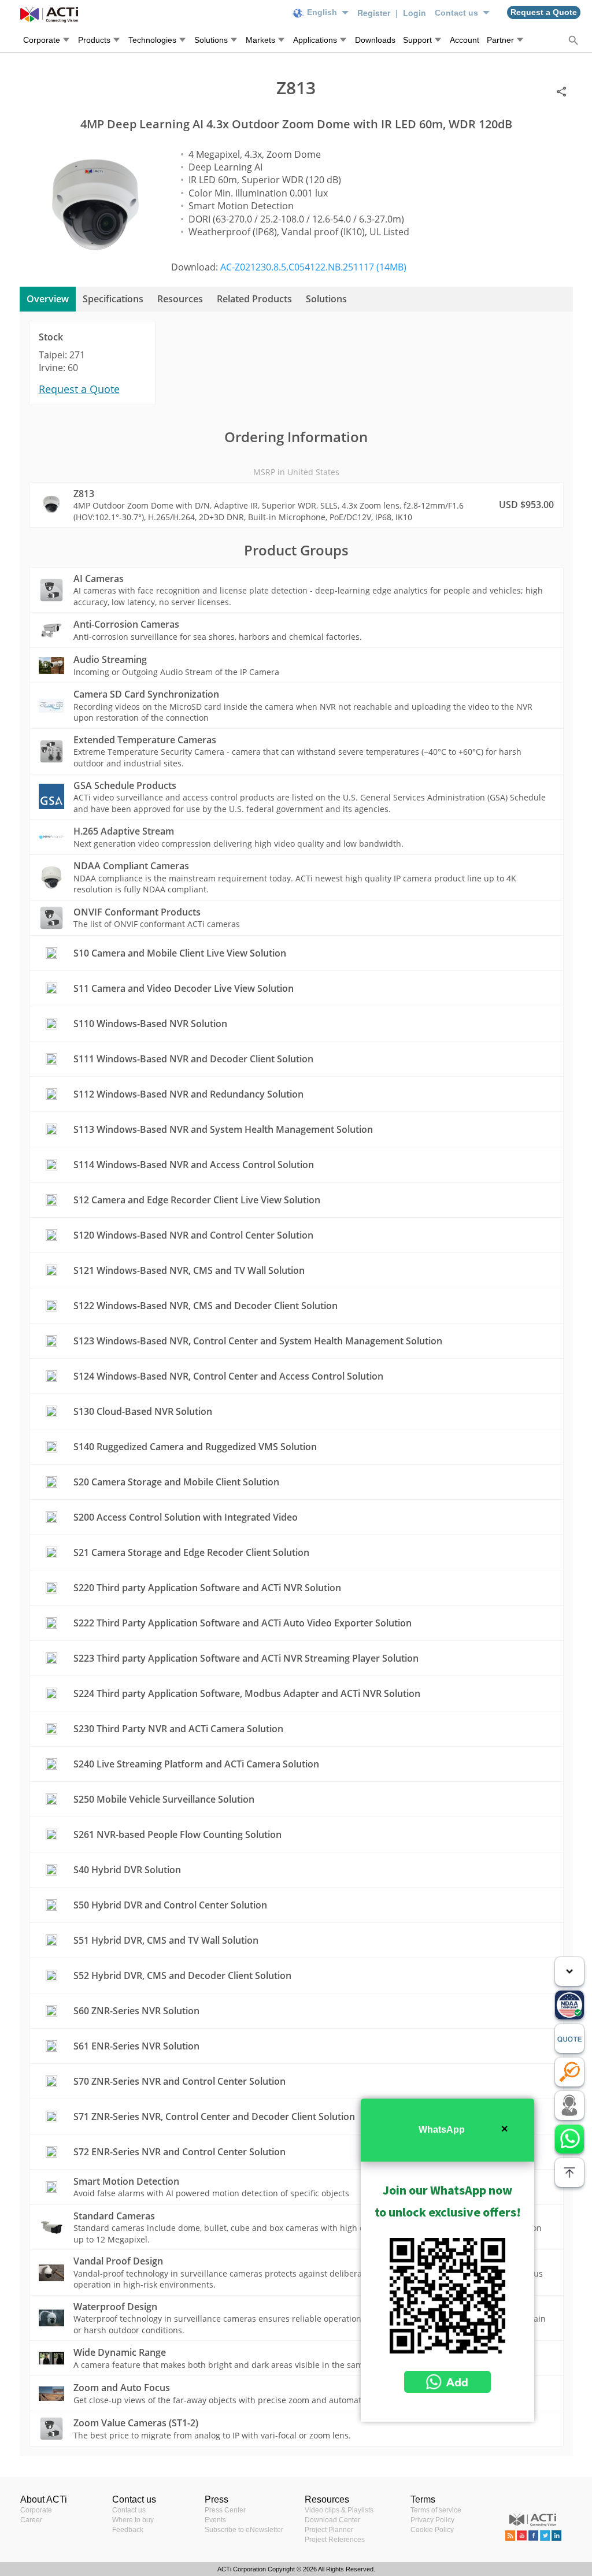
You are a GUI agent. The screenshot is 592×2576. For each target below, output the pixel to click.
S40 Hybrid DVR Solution (127, 1870)
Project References (335, 2540)
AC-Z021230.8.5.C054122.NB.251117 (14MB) (313, 267)
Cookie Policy (432, 2530)
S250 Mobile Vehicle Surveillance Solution (164, 1799)
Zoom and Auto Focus (122, 2388)
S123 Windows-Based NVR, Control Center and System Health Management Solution (258, 1341)
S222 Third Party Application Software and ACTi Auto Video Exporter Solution (243, 1623)
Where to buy (133, 2520)
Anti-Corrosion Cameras (126, 624)
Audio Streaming (110, 659)
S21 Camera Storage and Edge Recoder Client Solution (191, 1552)
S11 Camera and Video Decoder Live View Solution (184, 988)
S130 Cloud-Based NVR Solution (143, 1411)
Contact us (129, 2510)
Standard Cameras (114, 2216)
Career (31, 2520)
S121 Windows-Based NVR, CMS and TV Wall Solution (189, 1270)
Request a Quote (79, 389)
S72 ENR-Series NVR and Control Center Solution (180, 2152)
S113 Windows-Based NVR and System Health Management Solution (223, 1129)
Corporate (36, 2510)
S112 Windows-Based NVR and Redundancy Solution (188, 1094)
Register (375, 13)
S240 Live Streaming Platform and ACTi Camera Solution (196, 1764)
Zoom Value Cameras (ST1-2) (136, 2423)
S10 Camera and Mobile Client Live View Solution (180, 953)
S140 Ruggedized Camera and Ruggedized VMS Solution (195, 1447)
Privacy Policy (432, 2520)
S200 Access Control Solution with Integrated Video (186, 1517)
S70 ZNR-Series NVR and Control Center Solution (180, 2081)
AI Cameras (99, 579)
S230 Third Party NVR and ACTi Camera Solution (178, 1729)
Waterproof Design (115, 2307)
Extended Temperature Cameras (145, 740)
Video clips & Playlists (339, 2510)
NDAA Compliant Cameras (131, 866)
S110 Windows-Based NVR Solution (150, 1024)
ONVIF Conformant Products (137, 912)
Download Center (332, 2520)
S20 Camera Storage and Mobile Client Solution (176, 1482)
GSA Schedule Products (125, 785)
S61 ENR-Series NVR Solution (136, 2046)
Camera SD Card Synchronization (146, 694)
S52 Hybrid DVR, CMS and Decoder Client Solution (182, 1975)
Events (215, 2520)
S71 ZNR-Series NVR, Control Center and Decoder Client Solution (214, 2117)
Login (415, 13)
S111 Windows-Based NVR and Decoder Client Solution (193, 1059)
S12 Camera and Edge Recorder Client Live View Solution (197, 1200)
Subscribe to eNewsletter (244, 2530)
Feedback (128, 2530)
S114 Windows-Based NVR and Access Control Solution (194, 1165)
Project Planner (329, 2530)
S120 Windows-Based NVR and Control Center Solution (193, 1235)
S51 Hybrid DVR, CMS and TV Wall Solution (166, 1940)
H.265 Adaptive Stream (124, 831)
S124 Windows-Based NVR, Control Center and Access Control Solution (228, 1376)
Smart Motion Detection (126, 2181)
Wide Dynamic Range (120, 2352)
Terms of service (436, 2510)
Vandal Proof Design (118, 2261)
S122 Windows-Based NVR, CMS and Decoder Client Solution (206, 1306)
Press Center (225, 2510)
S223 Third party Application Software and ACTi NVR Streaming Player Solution (246, 1658)
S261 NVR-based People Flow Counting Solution (177, 1834)
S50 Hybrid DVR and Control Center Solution (170, 1905)
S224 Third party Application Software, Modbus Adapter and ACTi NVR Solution (247, 1693)
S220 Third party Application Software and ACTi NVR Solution (207, 1588)
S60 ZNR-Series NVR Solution (136, 2011)
